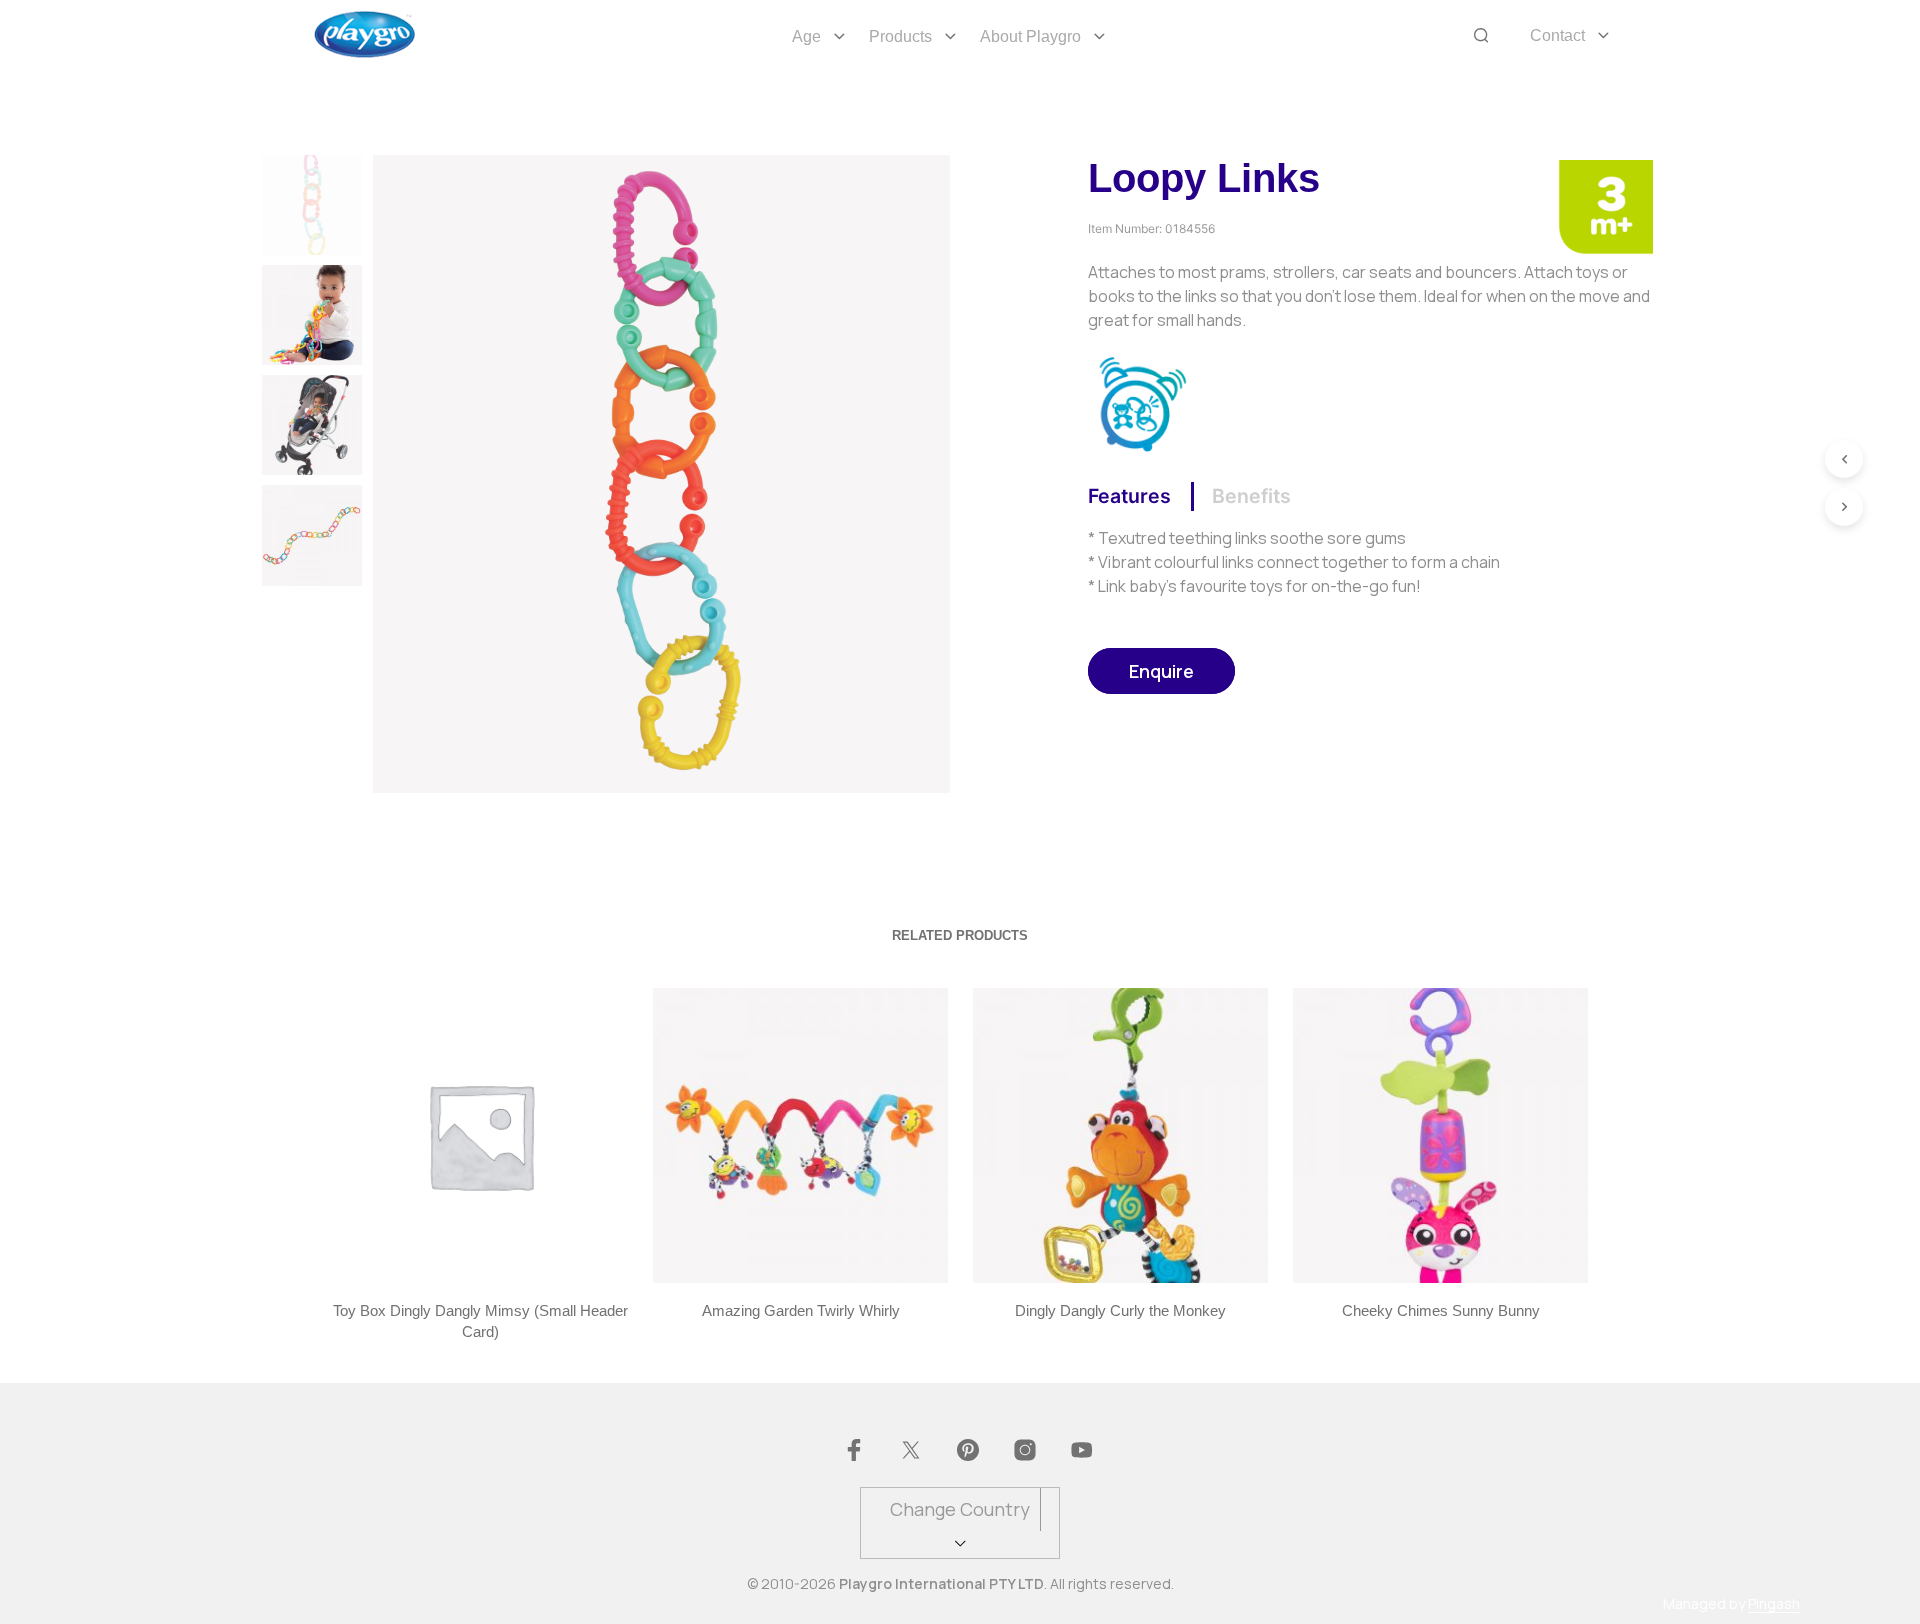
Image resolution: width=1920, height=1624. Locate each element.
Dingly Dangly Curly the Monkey (1120, 1310)
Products (900, 36)
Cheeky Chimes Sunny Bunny (1440, 1310)
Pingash (1774, 1604)
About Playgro (1030, 36)
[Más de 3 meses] (1605, 205)
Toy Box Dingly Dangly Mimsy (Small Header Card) (480, 1321)
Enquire (1161, 671)
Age (806, 36)
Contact (1557, 35)
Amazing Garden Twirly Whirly (800, 1310)
